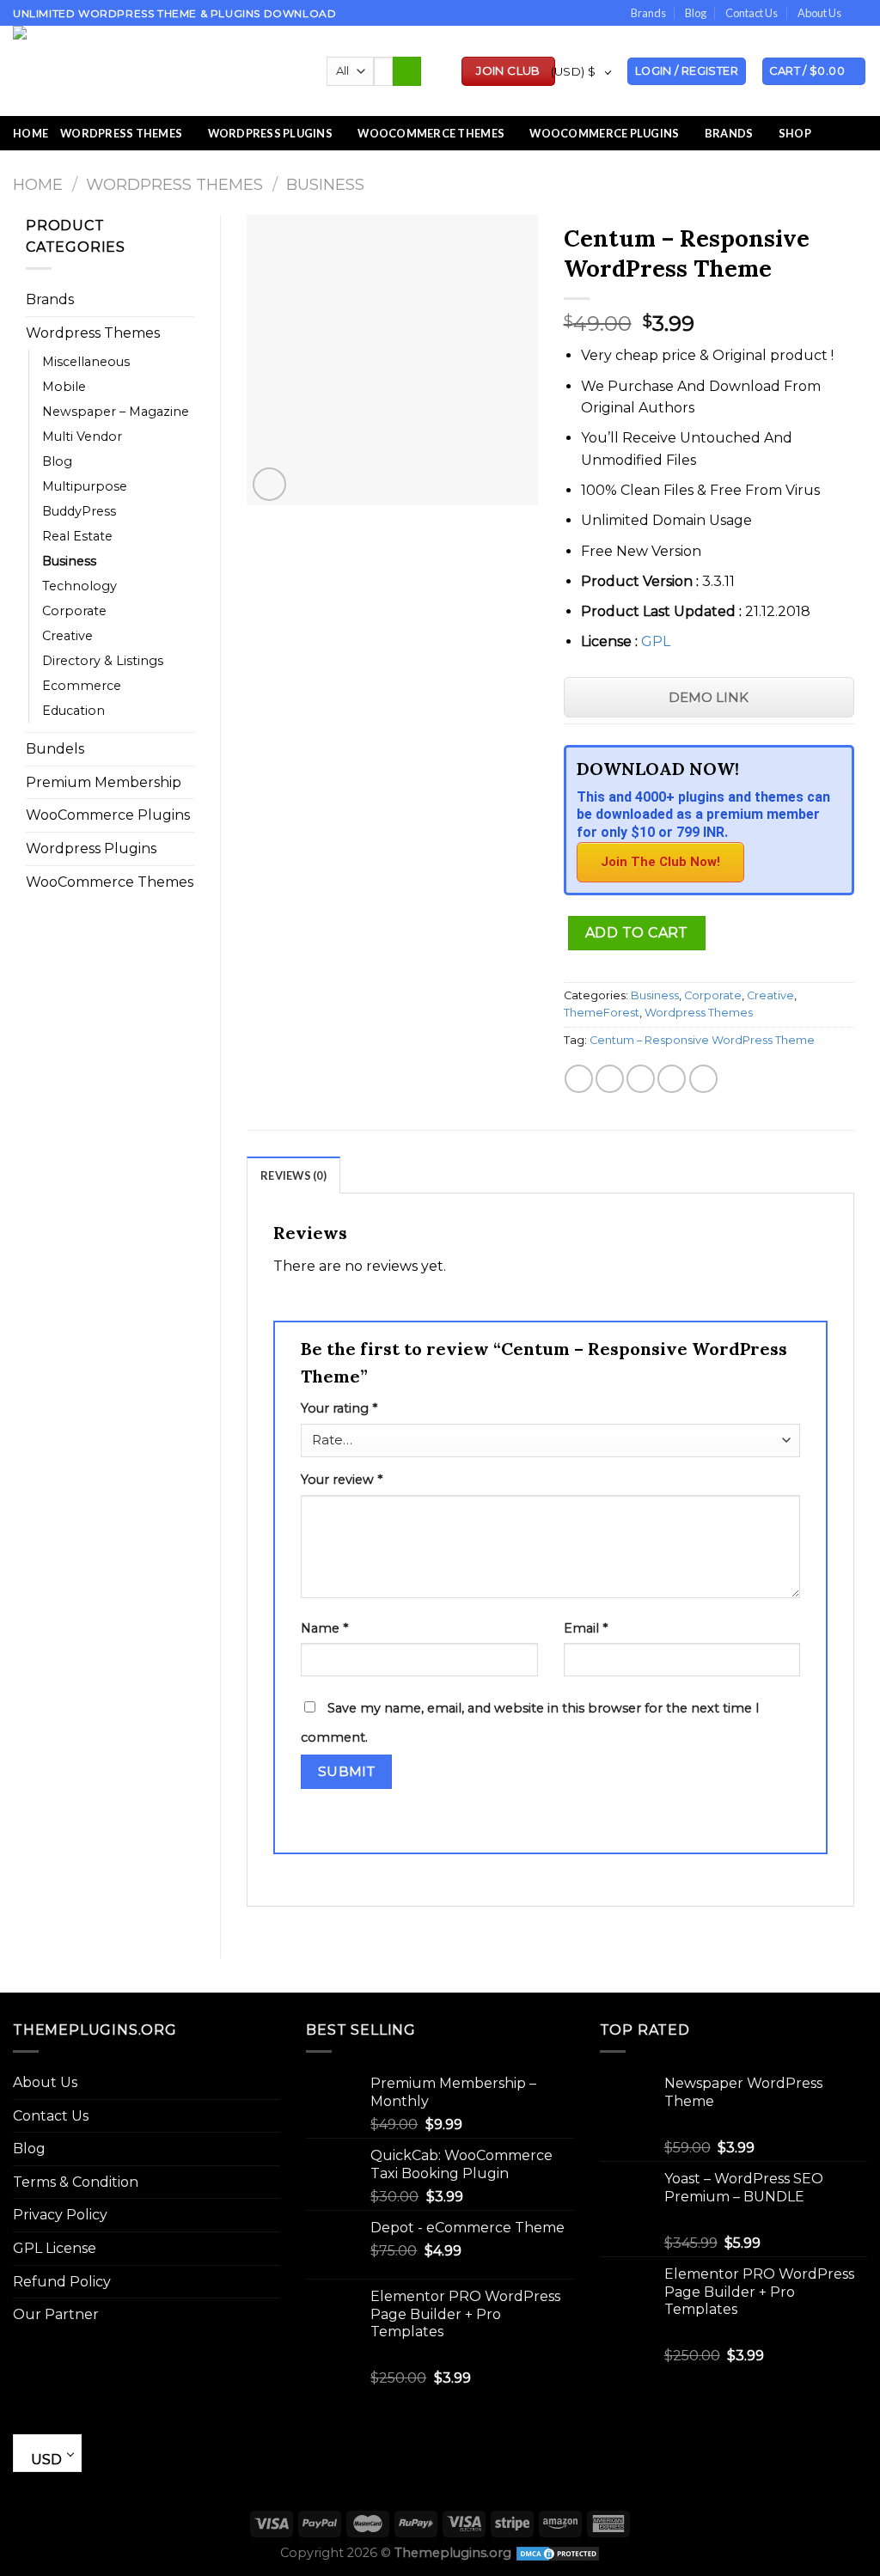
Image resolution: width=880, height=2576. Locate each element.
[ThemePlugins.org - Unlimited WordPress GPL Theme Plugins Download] (157, 71)
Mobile (64, 387)
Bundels (55, 749)
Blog (696, 13)
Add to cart (637, 933)
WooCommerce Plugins (604, 133)
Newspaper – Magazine (116, 412)
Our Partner (56, 2314)
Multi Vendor (82, 436)
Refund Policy (62, 2282)
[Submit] (407, 71)
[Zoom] (269, 484)
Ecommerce (82, 686)
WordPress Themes (121, 133)
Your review (342, 1480)
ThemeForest (602, 1013)
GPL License (55, 2248)
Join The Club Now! (660, 862)
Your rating (339, 1408)
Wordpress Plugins (91, 848)
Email (586, 1628)
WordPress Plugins (270, 133)
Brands (648, 13)
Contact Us (752, 13)
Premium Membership (104, 782)
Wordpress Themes (174, 184)
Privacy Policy (60, 2215)
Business (325, 184)
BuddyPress (79, 511)
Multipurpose (85, 486)
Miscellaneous (86, 362)
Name (324, 1628)
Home (31, 133)
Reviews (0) (293, 1175)
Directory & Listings (103, 661)
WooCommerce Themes (431, 133)
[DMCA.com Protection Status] (558, 2553)
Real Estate (77, 536)
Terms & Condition (76, 2182)
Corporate (74, 611)
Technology (79, 586)
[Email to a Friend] (641, 1079)
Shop (795, 133)
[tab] (293, 1175)
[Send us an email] (859, 14)
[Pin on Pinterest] (672, 1079)
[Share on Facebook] (579, 1079)
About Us (819, 13)
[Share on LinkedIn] (703, 1079)
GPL (656, 641)
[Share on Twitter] (610, 1079)
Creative (67, 636)
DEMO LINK (709, 697)
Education (73, 711)
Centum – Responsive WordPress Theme (702, 1040)
